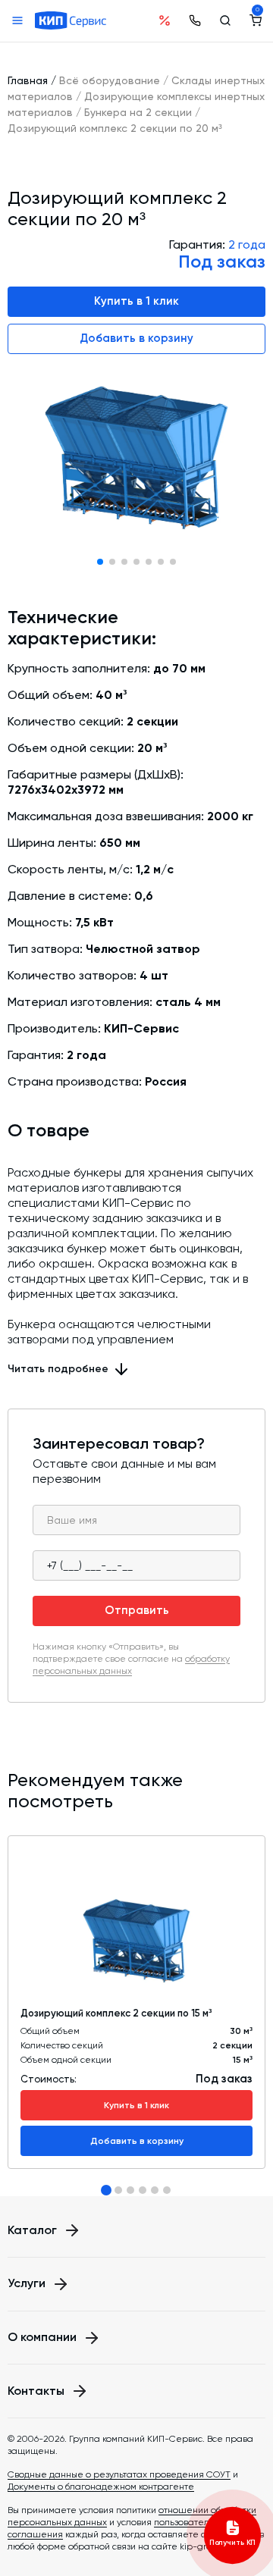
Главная (28, 80)
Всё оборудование (110, 80)
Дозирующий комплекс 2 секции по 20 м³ (115, 128)
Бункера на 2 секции (138, 112)
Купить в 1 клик (136, 301)
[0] (256, 20)
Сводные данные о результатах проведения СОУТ (119, 2474)
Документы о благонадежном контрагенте (101, 2487)
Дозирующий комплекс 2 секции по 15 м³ (116, 2013)
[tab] (106, 2190)
